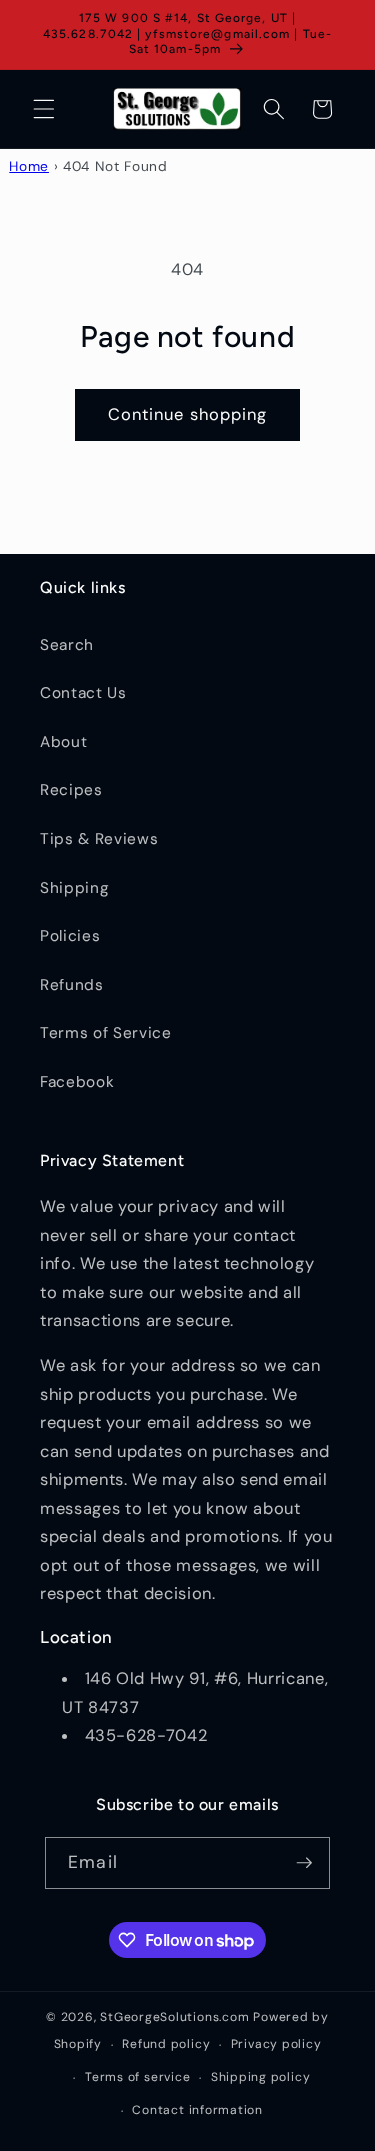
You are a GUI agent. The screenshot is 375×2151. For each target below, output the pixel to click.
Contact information (197, 2110)
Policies (70, 936)
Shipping (74, 888)
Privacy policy (276, 2044)
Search (67, 645)
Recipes (71, 790)
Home (29, 166)
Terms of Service (106, 1033)
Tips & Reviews (99, 839)
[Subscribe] (304, 1863)
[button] (44, 109)
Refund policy (166, 2044)
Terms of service (137, 2077)
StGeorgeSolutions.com (174, 2017)
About (63, 742)
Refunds (72, 985)
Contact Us (83, 693)
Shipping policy (261, 2077)
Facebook (77, 1082)
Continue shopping (188, 414)
